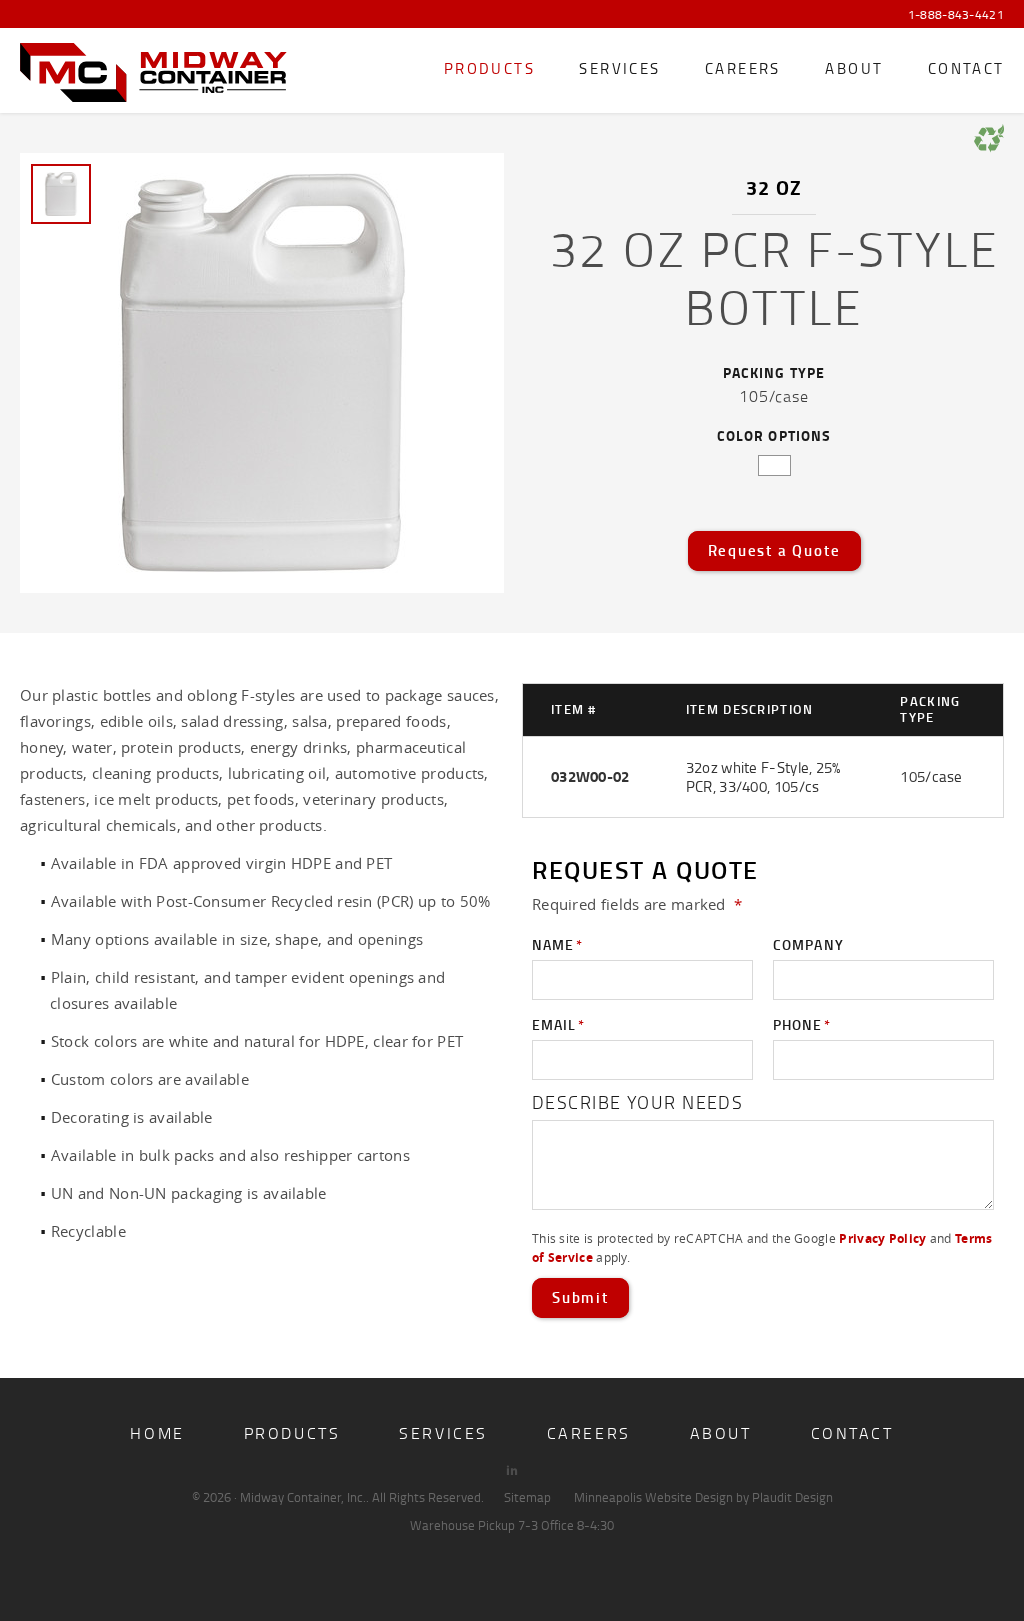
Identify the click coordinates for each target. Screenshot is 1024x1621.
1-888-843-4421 (956, 15)
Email (558, 1024)
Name (557, 944)
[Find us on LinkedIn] (512, 1470)
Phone (802, 1024)
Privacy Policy (882, 1238)
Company (808, 944)
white (774, 465)
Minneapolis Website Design (653, 1497)
